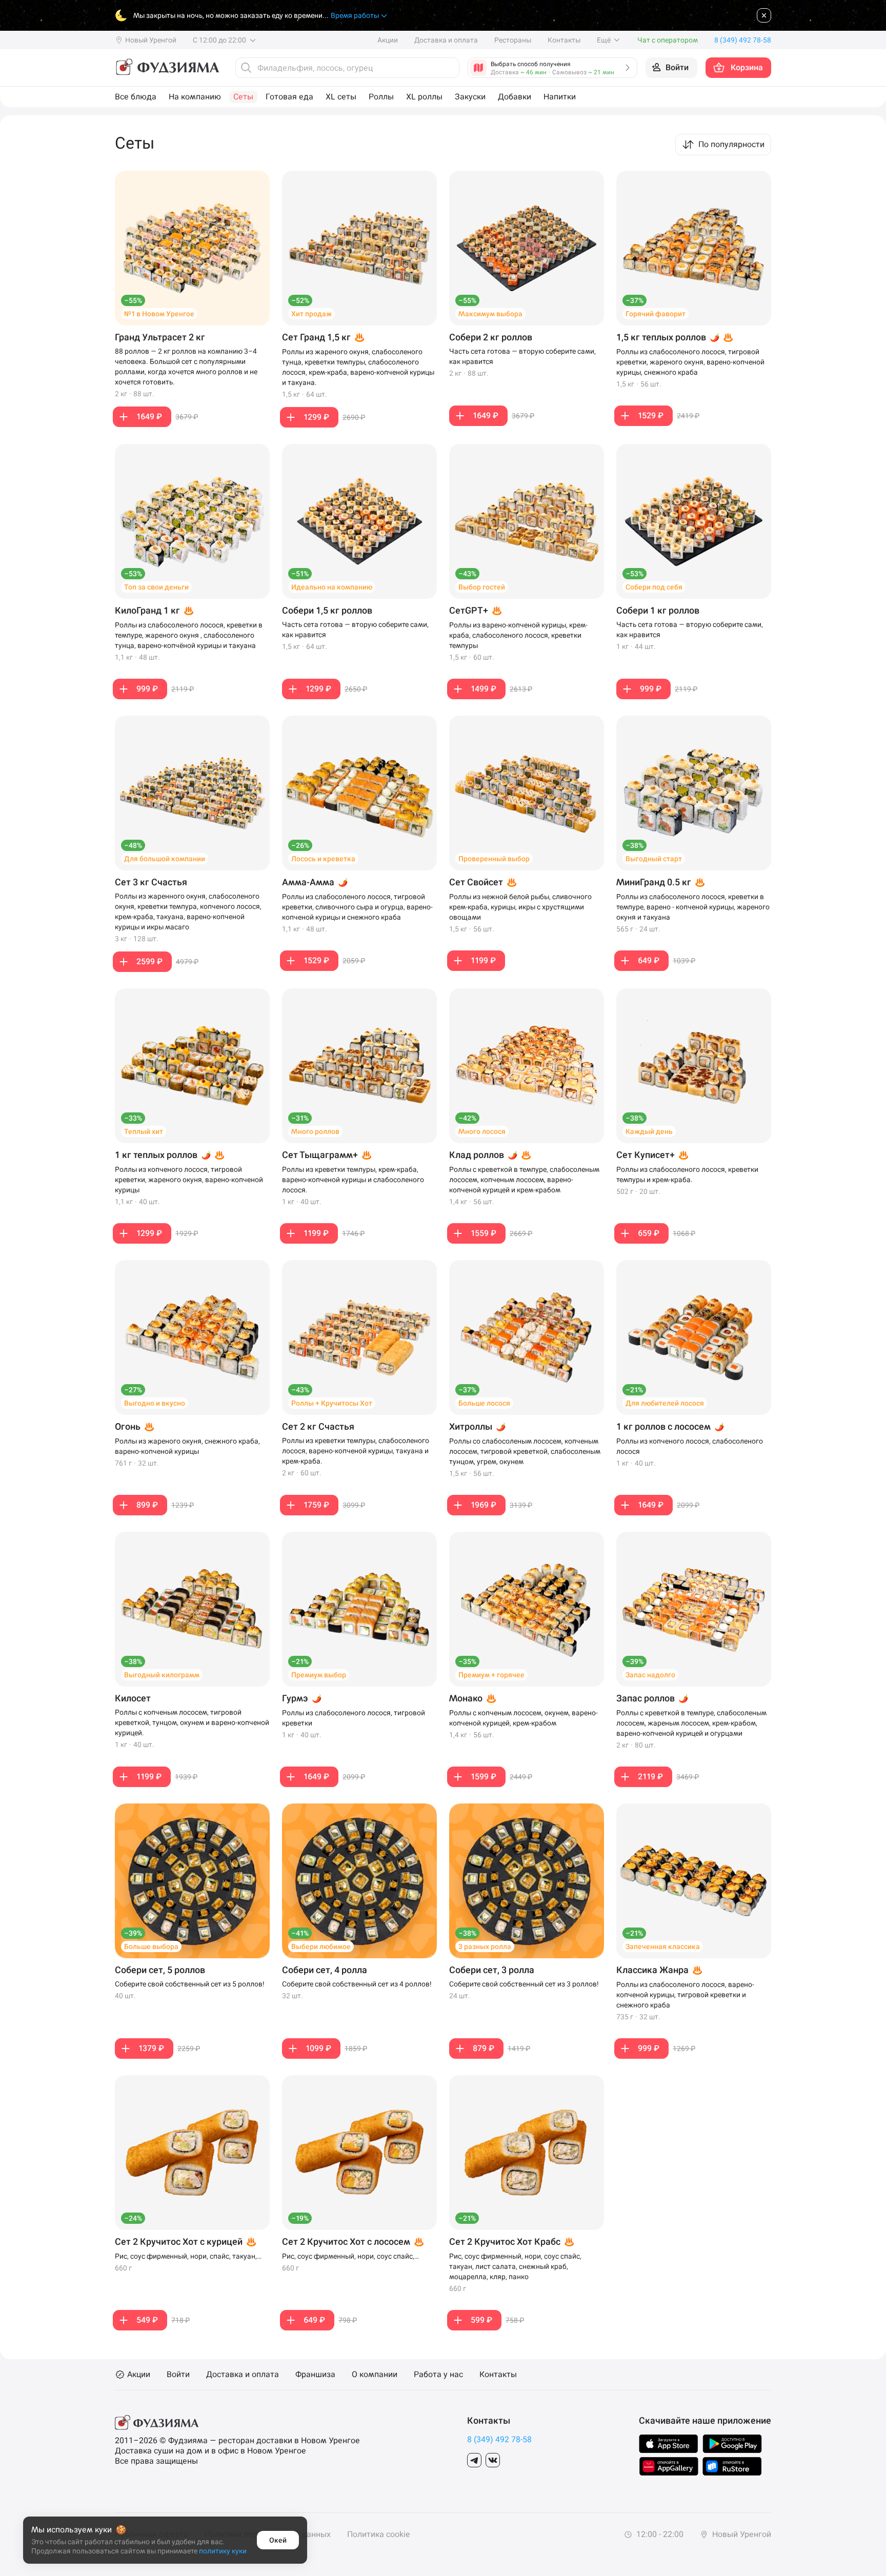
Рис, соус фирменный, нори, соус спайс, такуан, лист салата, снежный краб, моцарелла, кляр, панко (515, 2266)
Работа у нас (438, 2375)
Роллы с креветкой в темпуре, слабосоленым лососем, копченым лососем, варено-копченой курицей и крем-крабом (524, 1180)
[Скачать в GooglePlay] (732, 2444)
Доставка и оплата (446, 40)
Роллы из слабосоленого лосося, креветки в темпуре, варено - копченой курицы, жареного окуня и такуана (693, 907)
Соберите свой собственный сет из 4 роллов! (357, 1984)
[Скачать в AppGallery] (669, 2466)
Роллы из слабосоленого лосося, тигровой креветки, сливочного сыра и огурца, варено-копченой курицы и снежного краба (357, 907)
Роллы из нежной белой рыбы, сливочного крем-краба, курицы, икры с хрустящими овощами (520, 907)
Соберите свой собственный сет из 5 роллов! (190, 1984)
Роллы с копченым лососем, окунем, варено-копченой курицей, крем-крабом (523, 1718)
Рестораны (513, 40)
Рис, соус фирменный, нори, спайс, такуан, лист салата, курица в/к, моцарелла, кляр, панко (186, 2257)
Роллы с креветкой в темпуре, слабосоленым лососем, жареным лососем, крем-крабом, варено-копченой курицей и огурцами (691, 1723)
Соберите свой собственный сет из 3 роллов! (524, 1984)
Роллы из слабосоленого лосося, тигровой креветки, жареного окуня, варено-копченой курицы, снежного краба (690, 362)
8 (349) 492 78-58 (499, 2439)
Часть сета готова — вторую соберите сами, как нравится (522, 356)
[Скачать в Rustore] (732, 2466)
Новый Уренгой (741, 2534)
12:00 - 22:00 (659, 2534)
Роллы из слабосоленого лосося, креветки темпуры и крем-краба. (687, 1174)
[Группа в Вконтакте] (493, 2460)
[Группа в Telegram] (474, 2460)
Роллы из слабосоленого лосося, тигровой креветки (354, 1718)
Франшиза (315, 2375)
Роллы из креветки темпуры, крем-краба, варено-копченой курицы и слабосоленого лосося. (353, 1180)
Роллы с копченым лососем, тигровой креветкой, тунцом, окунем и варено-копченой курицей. (192, 1722)
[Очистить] (449, 68)
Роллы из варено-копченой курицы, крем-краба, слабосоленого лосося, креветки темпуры (518, 635)
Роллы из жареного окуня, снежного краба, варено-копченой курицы (187, 1446)
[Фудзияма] (167, 68)
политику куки (223, 2551)
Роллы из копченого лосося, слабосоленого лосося (690, 1446)
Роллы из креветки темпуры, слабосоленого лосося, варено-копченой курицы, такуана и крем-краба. (356, 1451)
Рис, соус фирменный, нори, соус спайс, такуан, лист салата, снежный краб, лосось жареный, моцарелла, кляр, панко (354, 2257)
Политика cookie (378, 2534)
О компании (375, 2375)
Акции (388, 40)
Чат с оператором (668, 40)
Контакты (564, 40)
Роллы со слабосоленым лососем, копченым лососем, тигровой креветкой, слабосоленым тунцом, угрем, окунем (525, 1451)
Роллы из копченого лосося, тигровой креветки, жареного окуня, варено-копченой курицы (189, 1180)
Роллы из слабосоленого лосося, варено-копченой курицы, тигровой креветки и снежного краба (685, 1995)
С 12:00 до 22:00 (220, 40)
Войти (178, 2375)
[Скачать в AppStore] (669, 2444)
